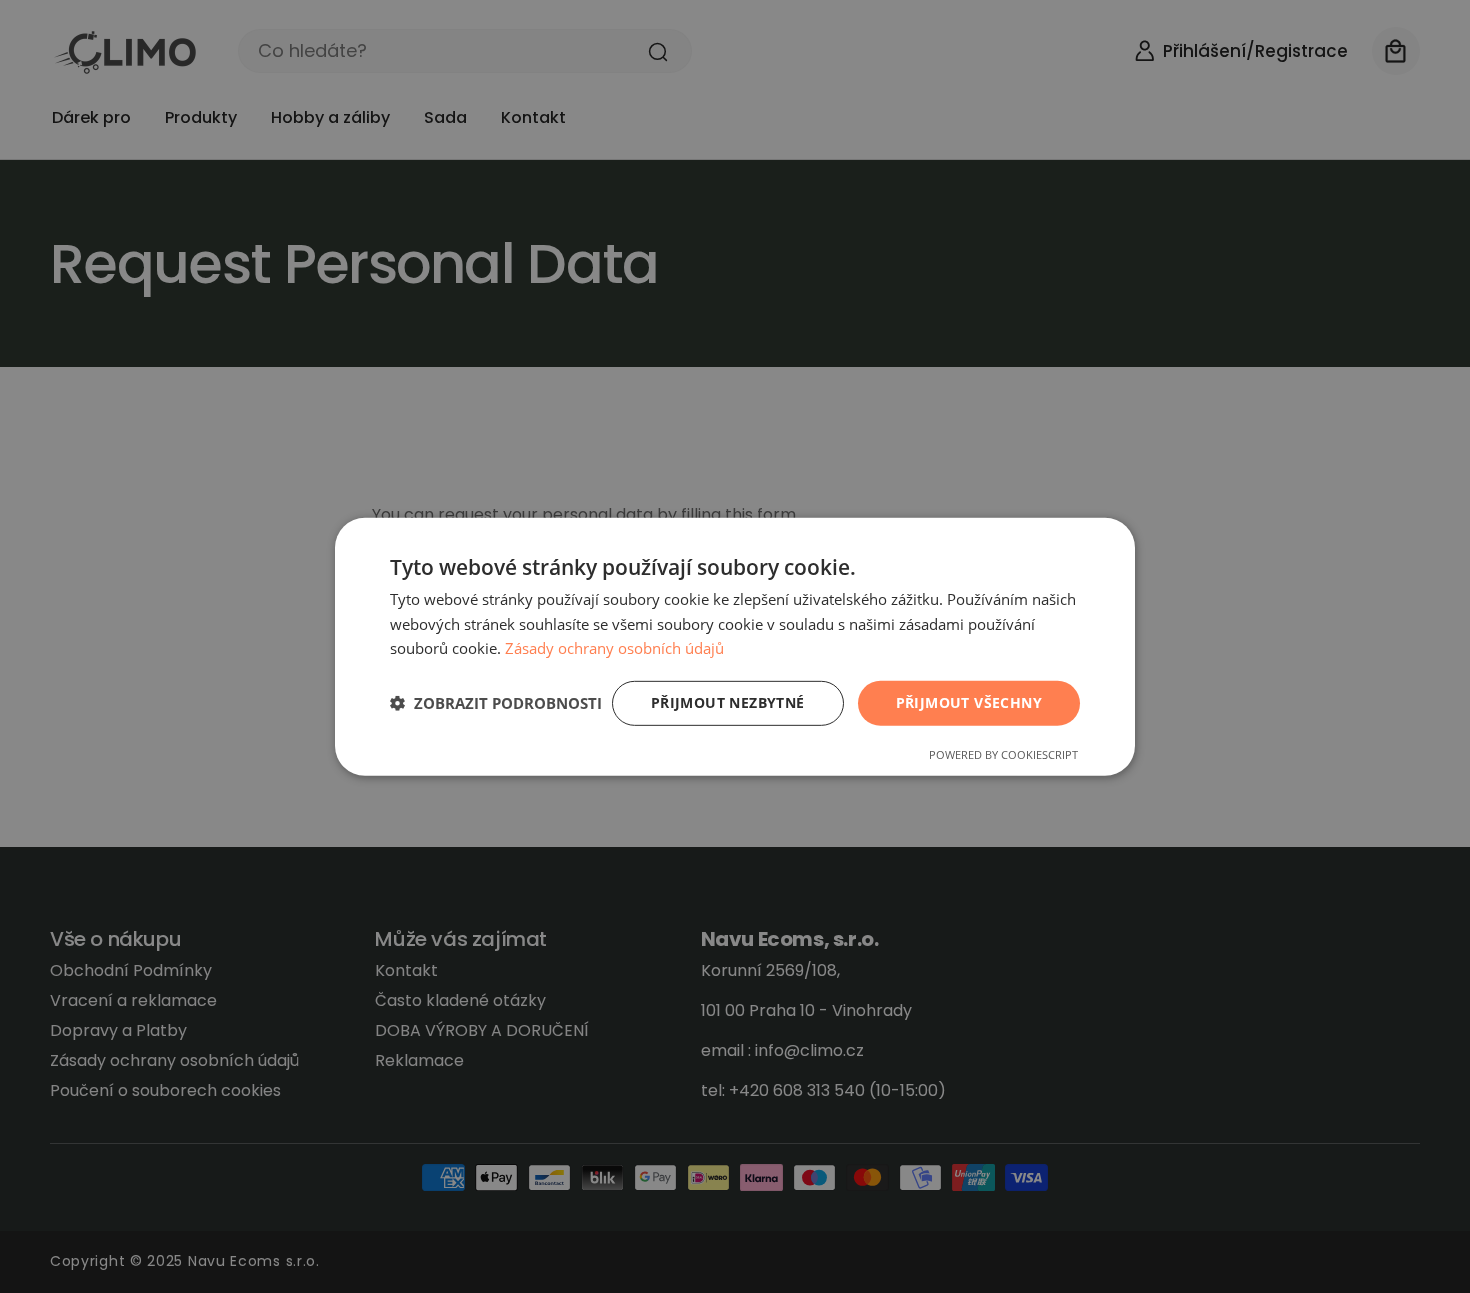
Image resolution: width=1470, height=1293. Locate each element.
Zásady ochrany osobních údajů (614, 648)
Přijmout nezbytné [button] (728, 702)
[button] (496, 703)
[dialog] (735, 646)
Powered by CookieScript (1003, 754)
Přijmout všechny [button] (969, 702)
